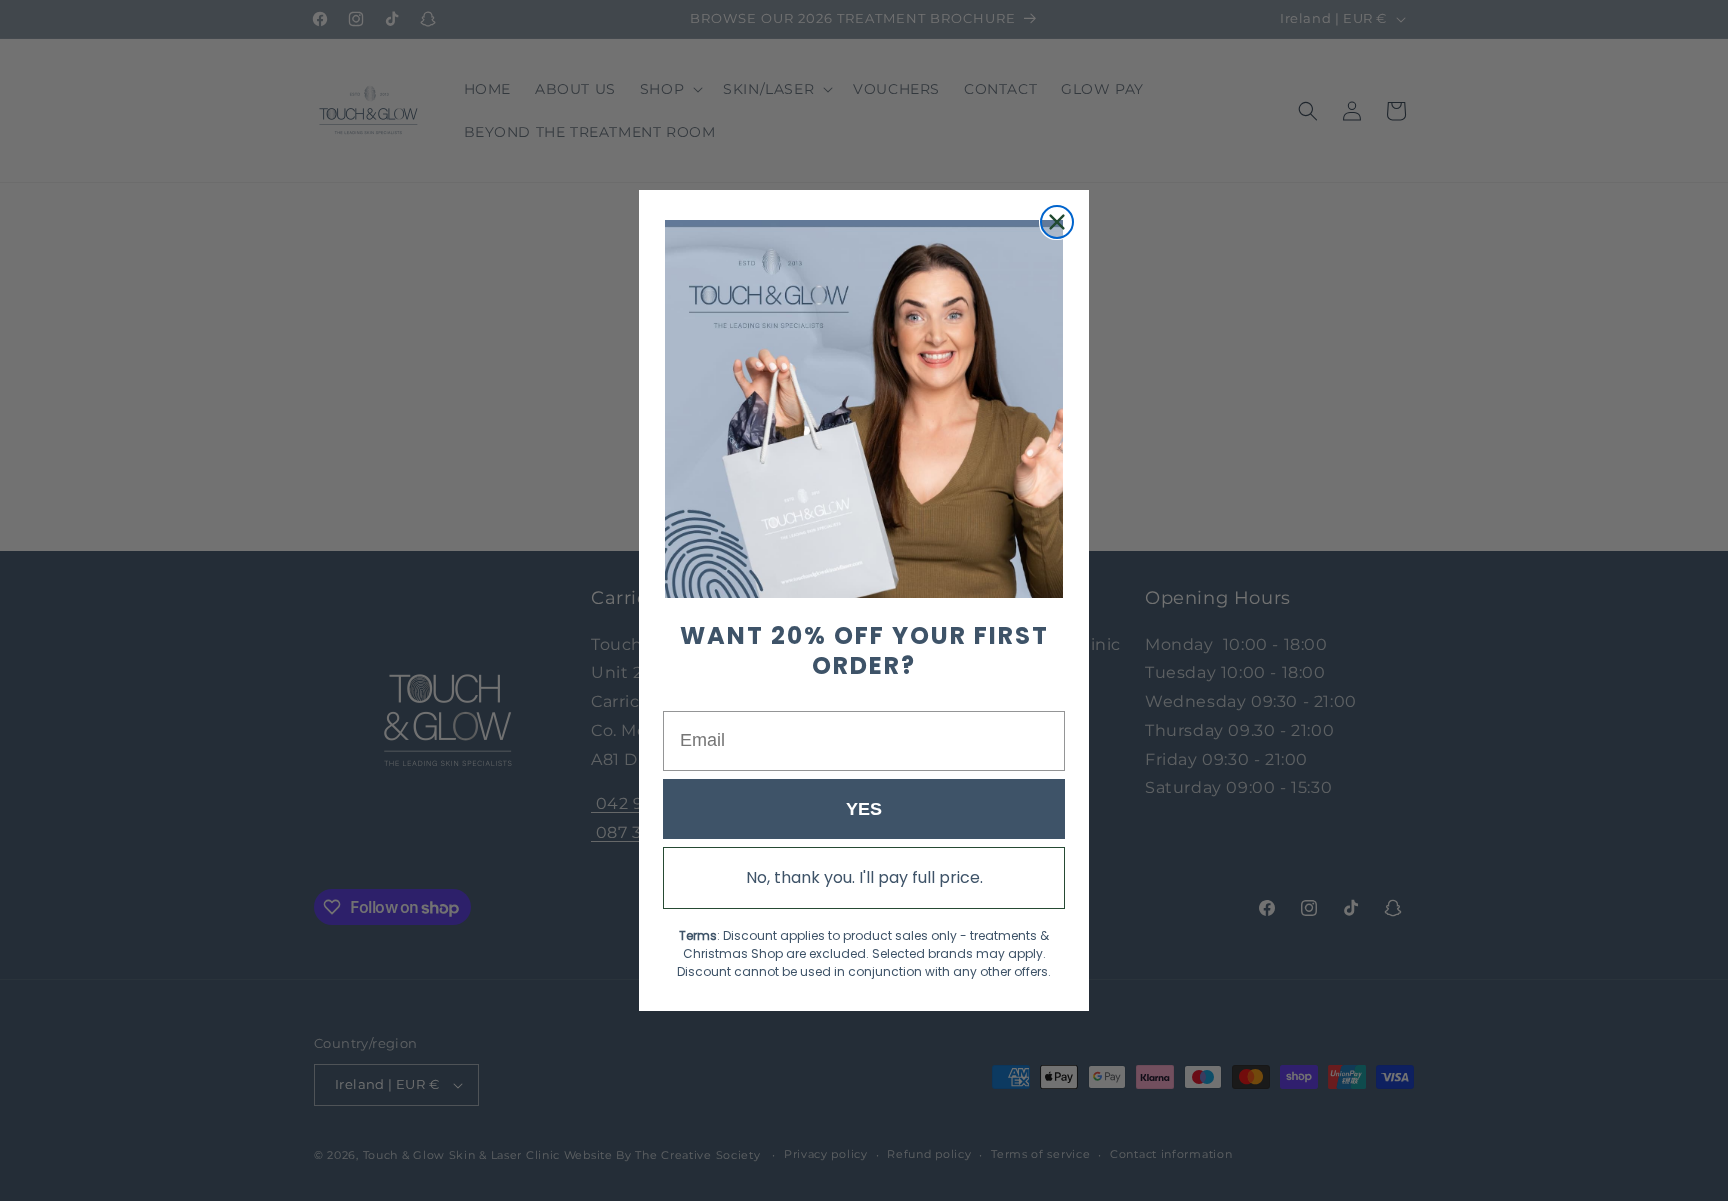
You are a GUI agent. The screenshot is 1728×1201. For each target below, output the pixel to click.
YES (864, 809)
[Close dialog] (1057, 222)
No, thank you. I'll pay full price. (864, 877)
